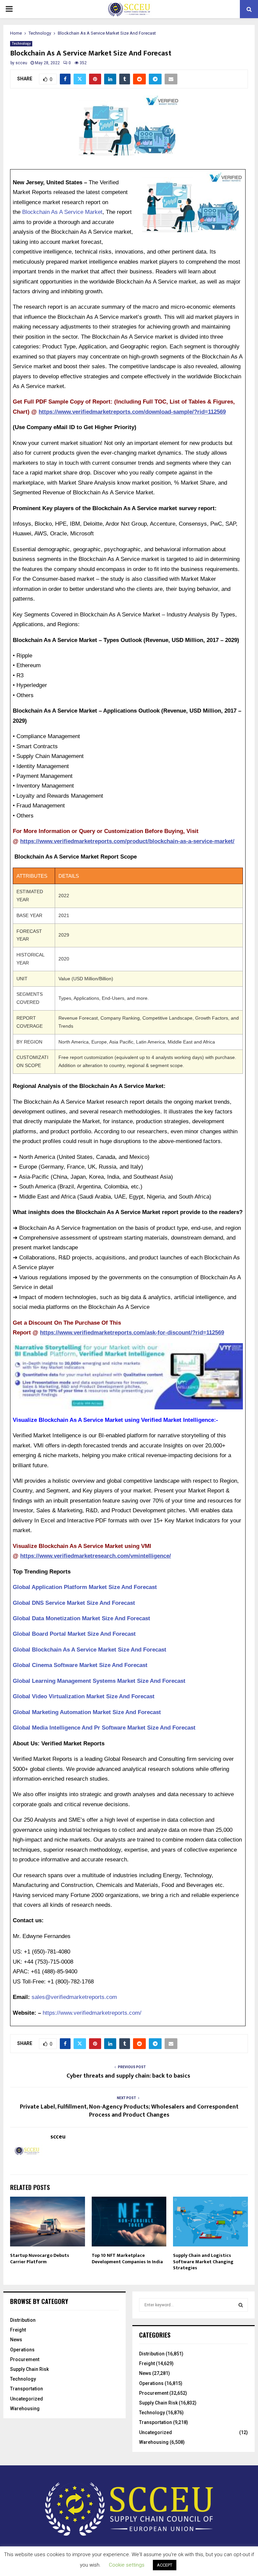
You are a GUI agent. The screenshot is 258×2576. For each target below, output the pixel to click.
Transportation (27, 2389)
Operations (22, 2350)
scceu (21, 63)
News (16, 2340)
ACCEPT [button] (165, 2565)
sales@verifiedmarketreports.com (74, 1997)
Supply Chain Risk (29, 2369)
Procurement (25, 2359)
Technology (21, 44)
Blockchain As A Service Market (62, 212)
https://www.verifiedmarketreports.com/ (92, 2013)
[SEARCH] (241, 2305)
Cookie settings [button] (127, 2565)
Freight (18, 2330)
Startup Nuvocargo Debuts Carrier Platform (40, 2258)
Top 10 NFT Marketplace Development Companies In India (127, 2258)
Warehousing (25, 2409)
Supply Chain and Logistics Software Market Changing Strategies (203, 2261)
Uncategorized (27, 2399)
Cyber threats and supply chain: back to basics (129, 2076)
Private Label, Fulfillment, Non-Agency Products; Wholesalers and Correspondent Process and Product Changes (129, 2111)
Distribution (23, 2320)
